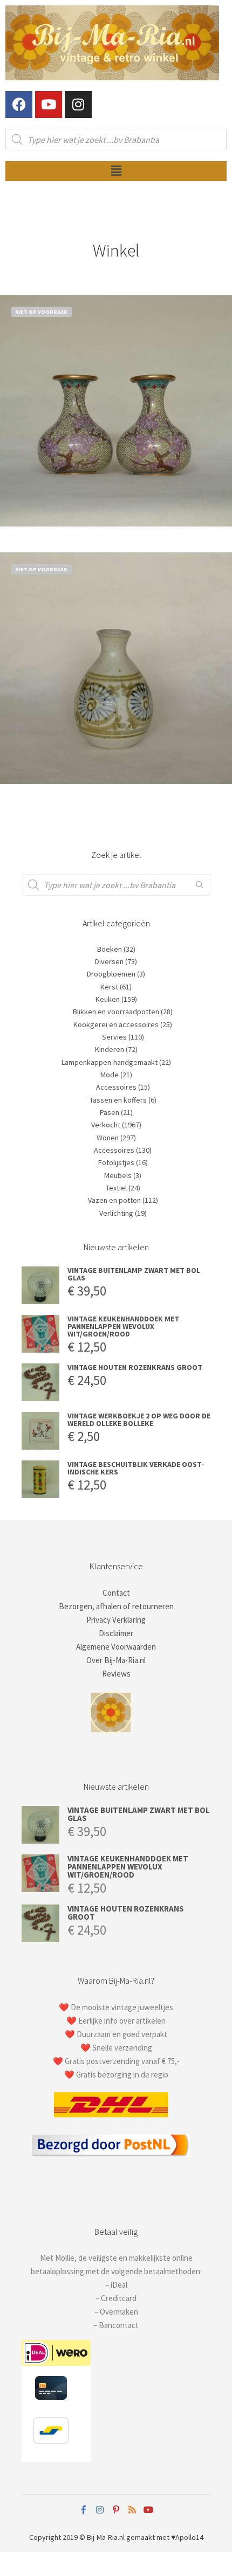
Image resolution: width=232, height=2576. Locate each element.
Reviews (116, 1674)
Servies (114, 1037)
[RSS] (132, 2510)
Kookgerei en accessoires (116, 1024)
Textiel (116, 1188)
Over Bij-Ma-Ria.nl (116, 1660)
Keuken (108, 999)
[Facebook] (19, 105)
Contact (116, 1593)
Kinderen (110, 1049)
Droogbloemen (111, 974)
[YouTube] (148, 2510)
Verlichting (116, 1213)
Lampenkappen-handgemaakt (110, 1062)
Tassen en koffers (118, 1100)
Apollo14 (189, 2537)
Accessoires (116, 1087)
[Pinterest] (116, 2510)
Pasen (110, 1112)
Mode (110, 1075)
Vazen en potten (114, 1200)
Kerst (109, 987)
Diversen (109, 961)
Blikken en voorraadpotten (116, 1012)
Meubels (118, 1175)
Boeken (110, 949)
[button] (116, 171)
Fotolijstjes (116, 1162)
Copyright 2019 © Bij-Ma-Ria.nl (77, 2537)
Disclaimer (116, 1633)
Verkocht (106, 1125)
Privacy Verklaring (116, 1620)
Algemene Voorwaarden (116, 1647)
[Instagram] (78, 105)
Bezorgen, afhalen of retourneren (116, 1606)
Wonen (108, 1138)
